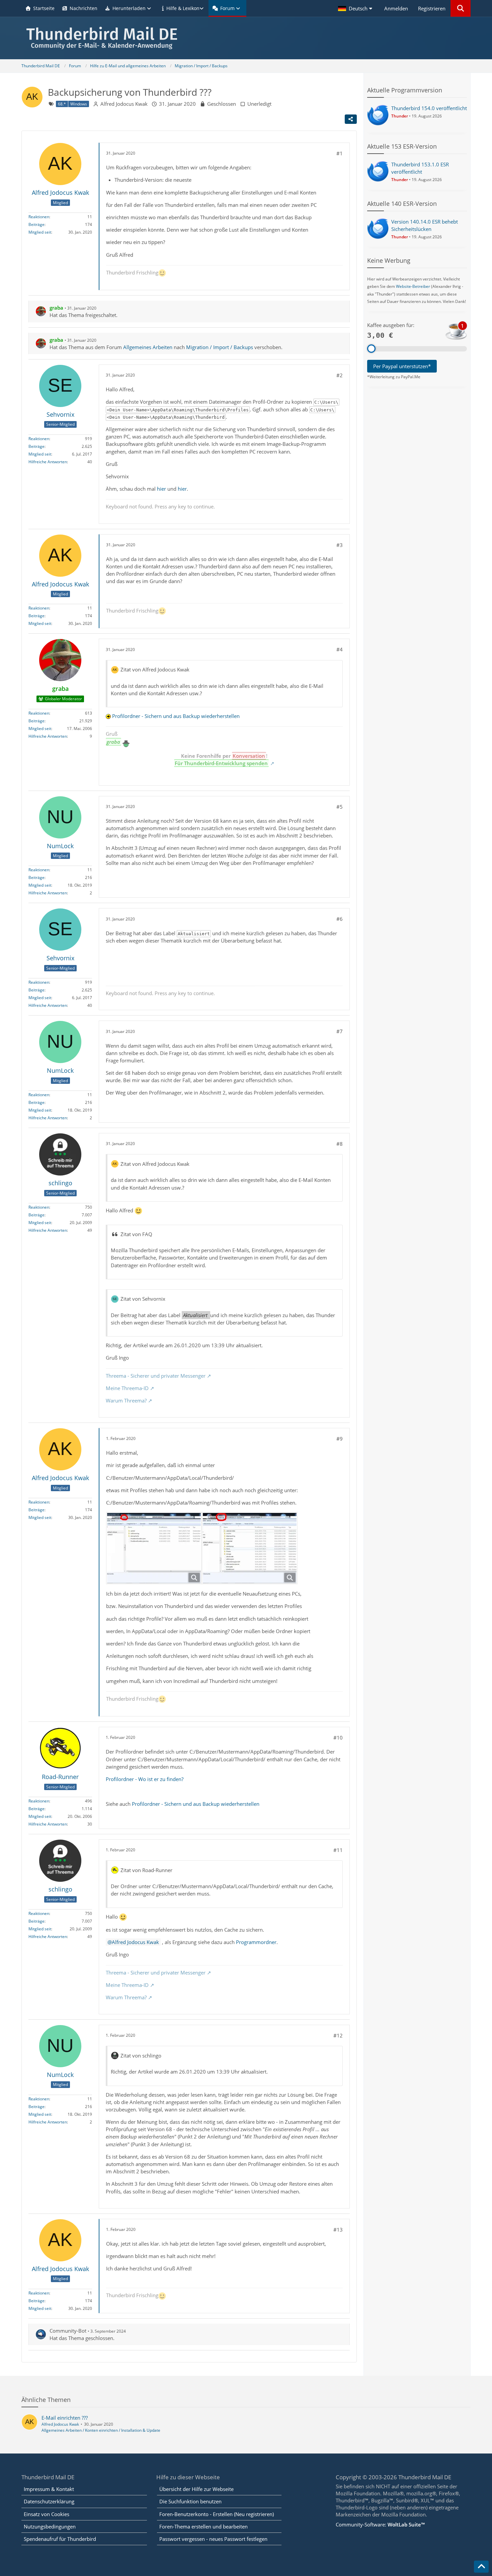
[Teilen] (351, 119)
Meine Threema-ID (127, 1388)
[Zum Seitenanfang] (481, 2567)
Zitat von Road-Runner (146, 1870)
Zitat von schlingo (141, 2056)
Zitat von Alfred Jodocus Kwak (155, 669)
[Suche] (461, 8)
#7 (340, 1031)
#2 (340, 375)
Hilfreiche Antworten (48, 462)
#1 (340, 153)
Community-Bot (68, 2331)
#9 (340, 1439)
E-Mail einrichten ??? (65, 2418)
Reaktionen (39, 217)
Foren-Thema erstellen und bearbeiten (203, 2526)
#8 (340, 1144)
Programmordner (256, 1942)
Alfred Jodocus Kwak (124, 104)
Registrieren (432, 8)
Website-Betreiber (413, 286)
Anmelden (396, 8)
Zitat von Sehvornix (143, 1299)
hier (161, 489)
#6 (340, 919)
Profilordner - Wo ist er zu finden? (145, 1779)
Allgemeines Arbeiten (148, 347)
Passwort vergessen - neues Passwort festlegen (213, 2539)
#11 (338, 1850)
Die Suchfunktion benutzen (190, 2501)
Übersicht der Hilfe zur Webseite (196, 2489)
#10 (338, 1738)
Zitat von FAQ (136, 1234)
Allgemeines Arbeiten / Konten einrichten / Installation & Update (101, 2430)
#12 (338, 2035)
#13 (338, 2230)
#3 (340, 545)
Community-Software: (380, 2524)
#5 (340, 807)
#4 (340, 649)
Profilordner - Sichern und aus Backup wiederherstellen (176, 716)
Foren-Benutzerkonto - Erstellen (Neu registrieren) (217, 2514)
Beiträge (36, 224)
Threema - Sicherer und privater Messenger (156, 1376)
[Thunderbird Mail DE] (246, 38)
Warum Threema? (126, 1400)
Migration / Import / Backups (220, 347)
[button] (356, 8)
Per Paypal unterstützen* (402, 366)
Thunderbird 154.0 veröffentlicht (429, 108)
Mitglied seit (40, 232)
